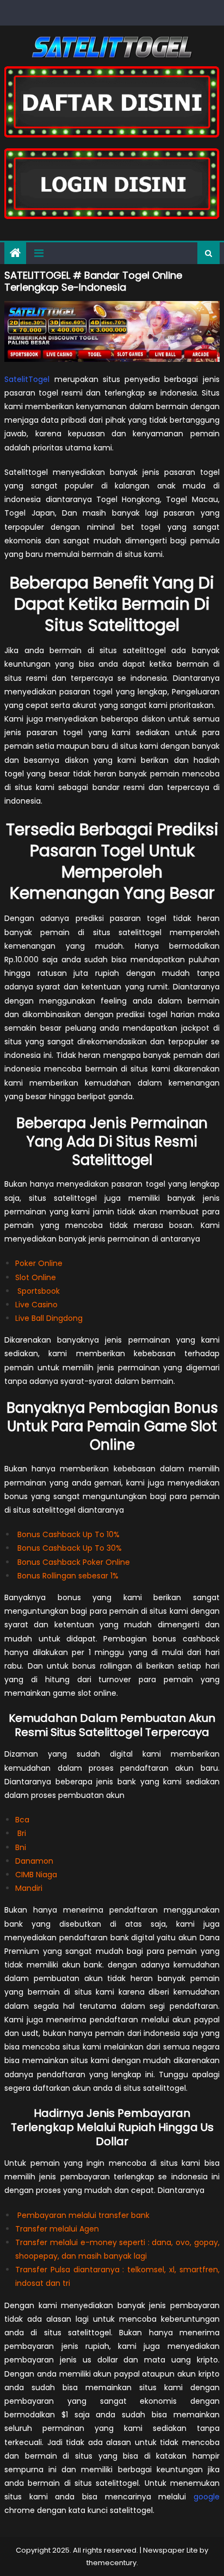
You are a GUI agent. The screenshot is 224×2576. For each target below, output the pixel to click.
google (207, 2497)
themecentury (111, 2563)
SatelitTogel (27, 379)
